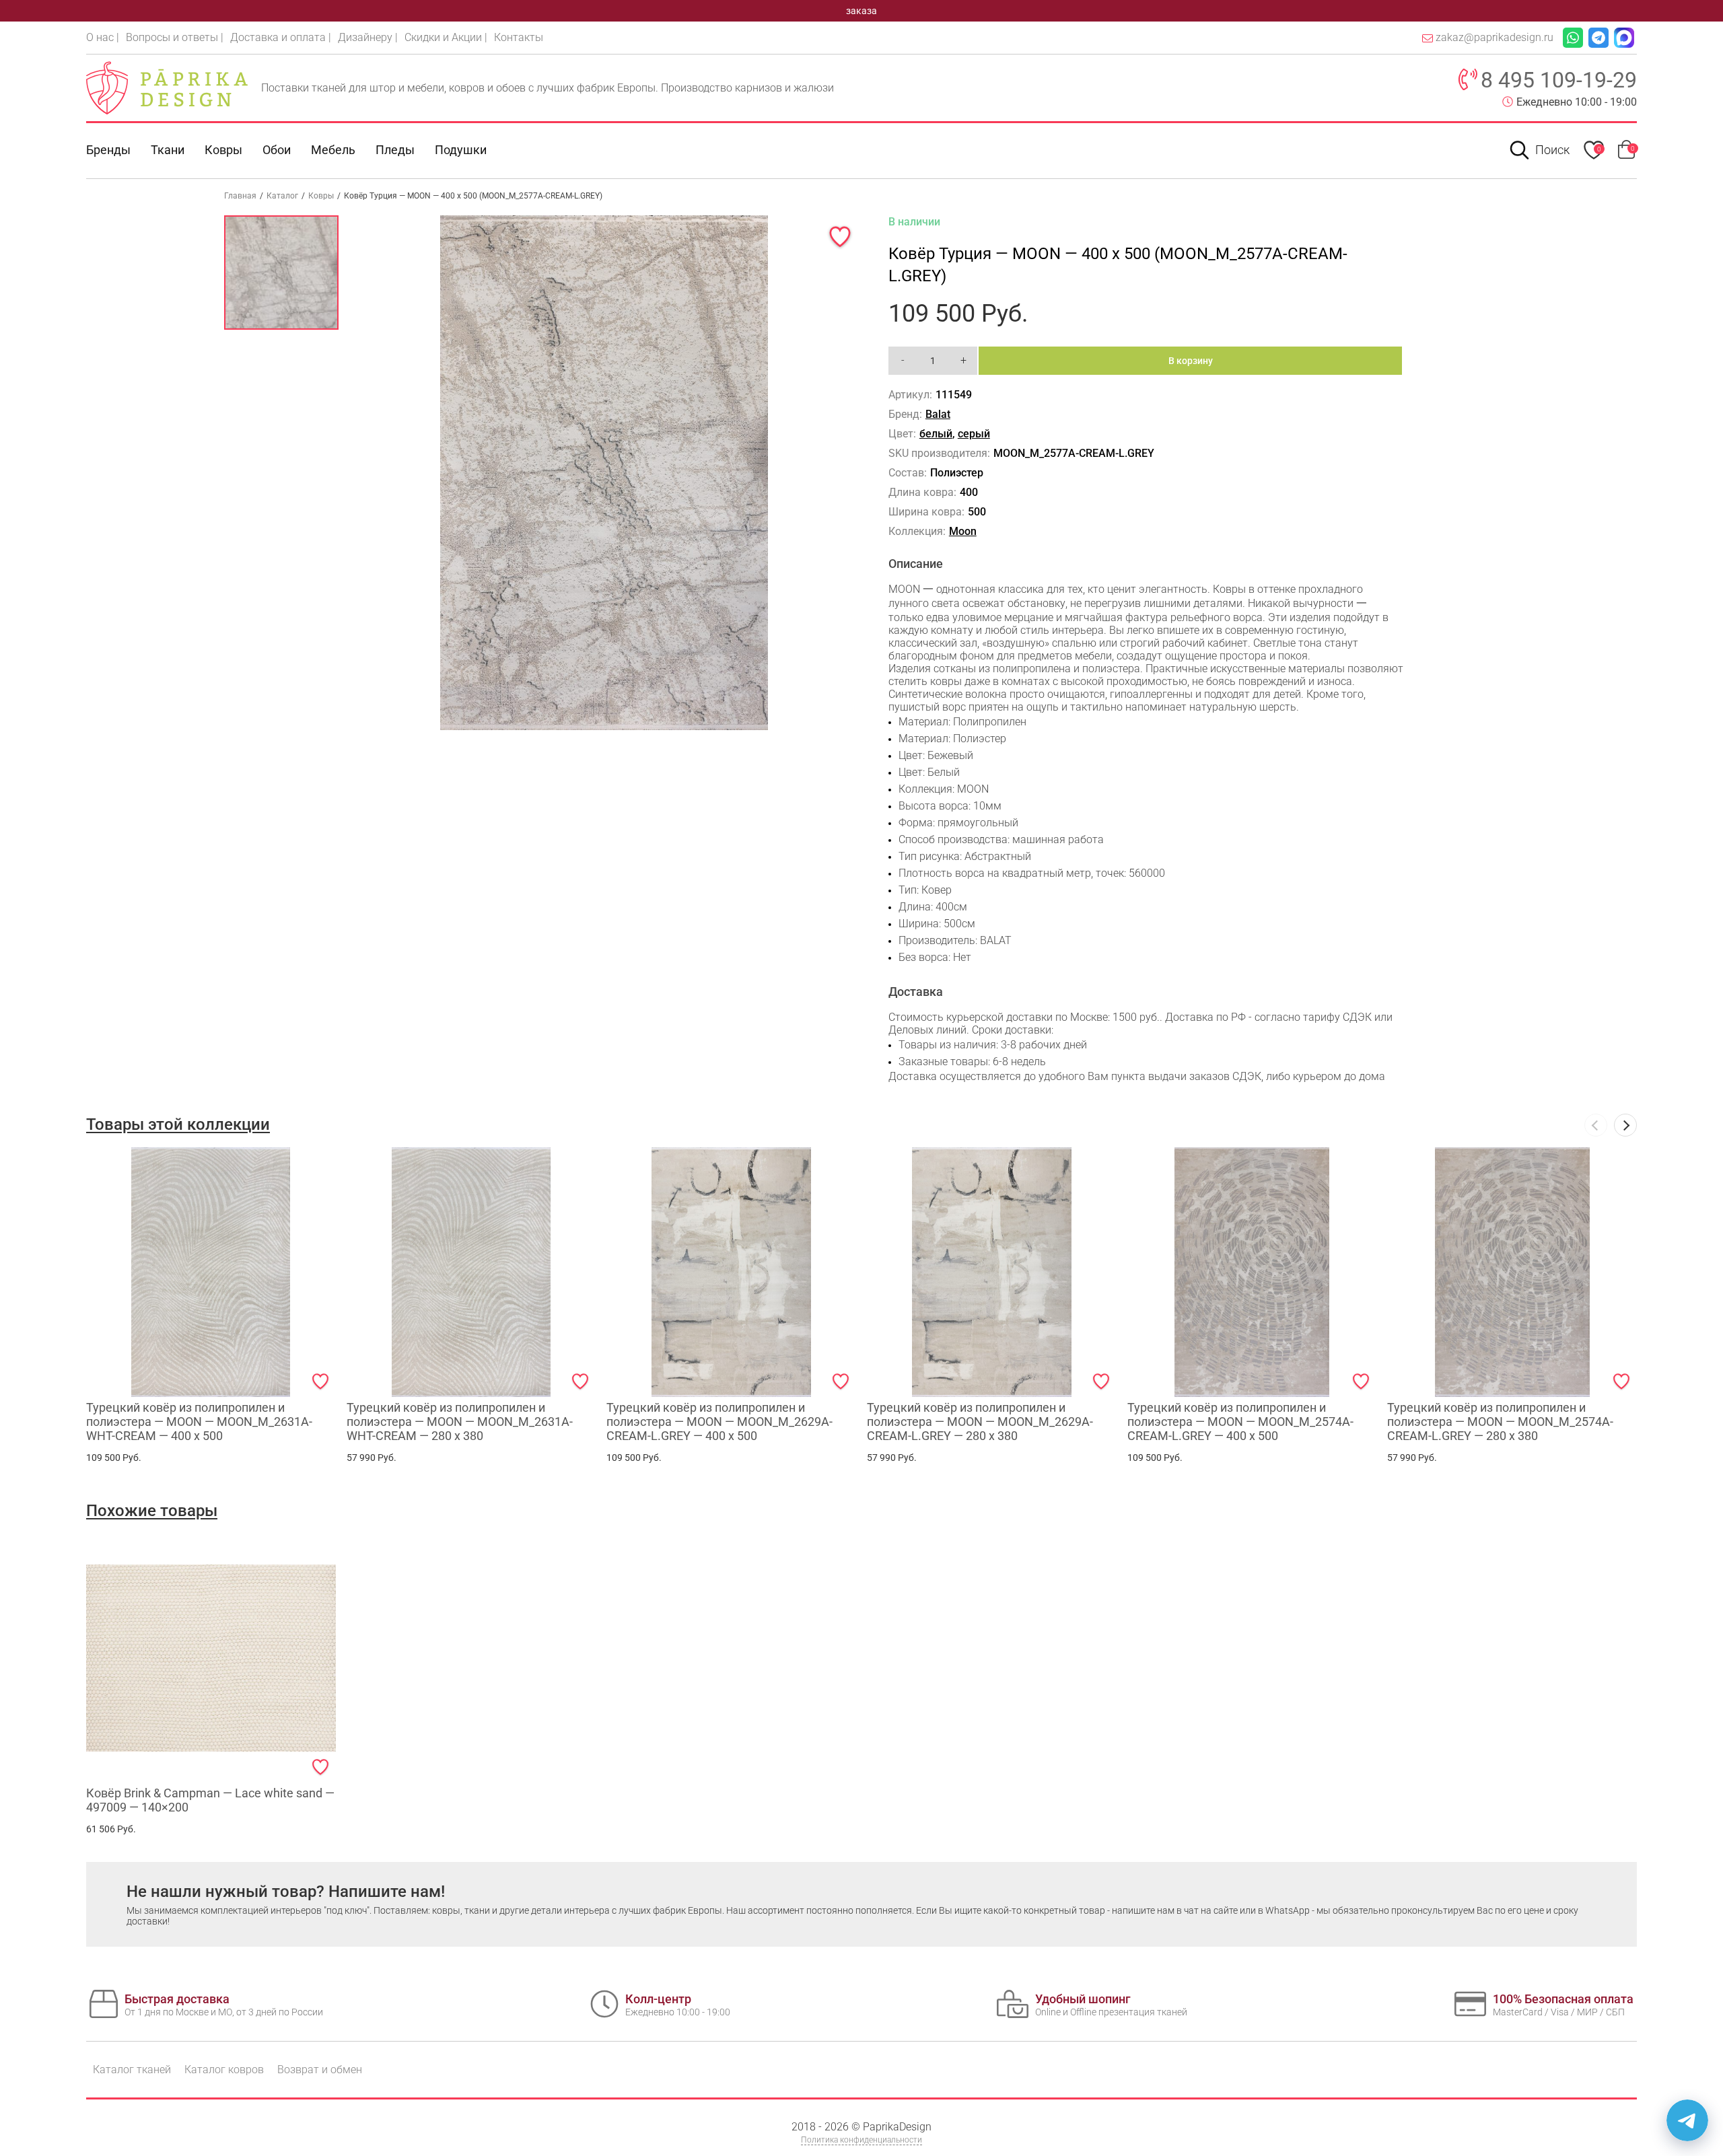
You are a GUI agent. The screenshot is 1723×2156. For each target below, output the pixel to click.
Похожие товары (152, 1511)
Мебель (333, 150)
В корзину (1191, 361)
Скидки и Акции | (446, 37)
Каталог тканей (132, 2070)
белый (936, 434)
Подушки (461, 150)
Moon (963, 531)
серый (974, 434)
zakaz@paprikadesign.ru (1495, 37)
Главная (240, 196)
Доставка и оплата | (281, 37)
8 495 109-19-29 (1559, 80)
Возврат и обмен (320, 2070)
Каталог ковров (224, 2070)
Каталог (282, 196)
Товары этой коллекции (178, 1124)
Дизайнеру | (368, 37)
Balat (938, 414)
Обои (277, 150)
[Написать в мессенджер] (1687, 2120)
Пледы (395, 150)
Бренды (108, 150)
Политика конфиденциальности (861, 2140)
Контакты (519, 37)
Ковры (223, 150)
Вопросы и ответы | (175, 37)
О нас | (103, 37)
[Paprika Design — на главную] (167, 87)
